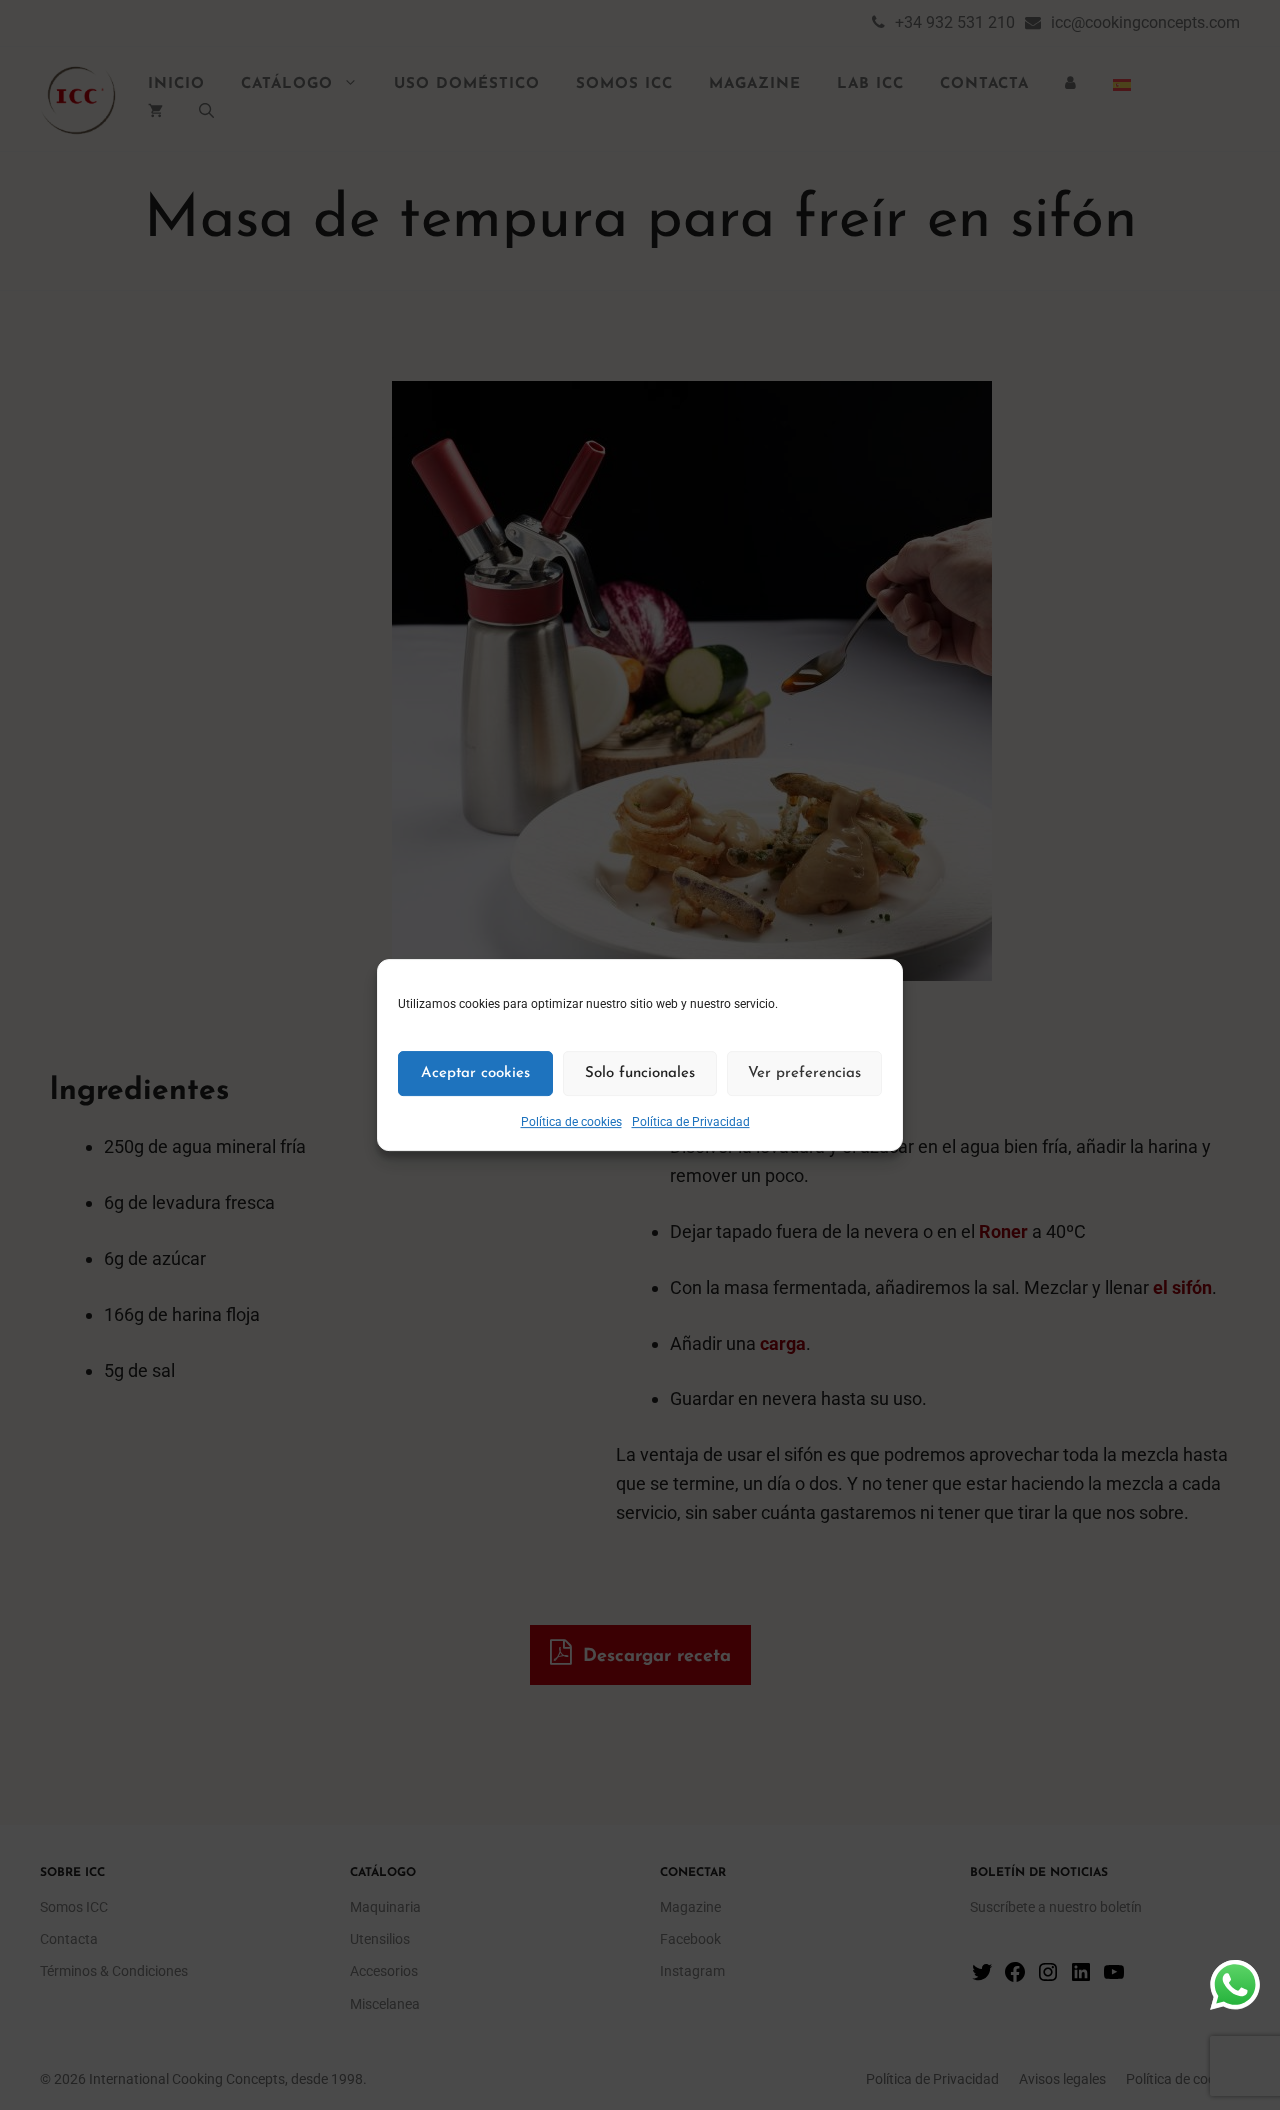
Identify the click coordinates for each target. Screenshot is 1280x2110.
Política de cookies (571, 1122)
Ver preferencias (804, 1073)
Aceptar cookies (475, 1073)
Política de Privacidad (691, 1122)
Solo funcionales (640, 1073)
